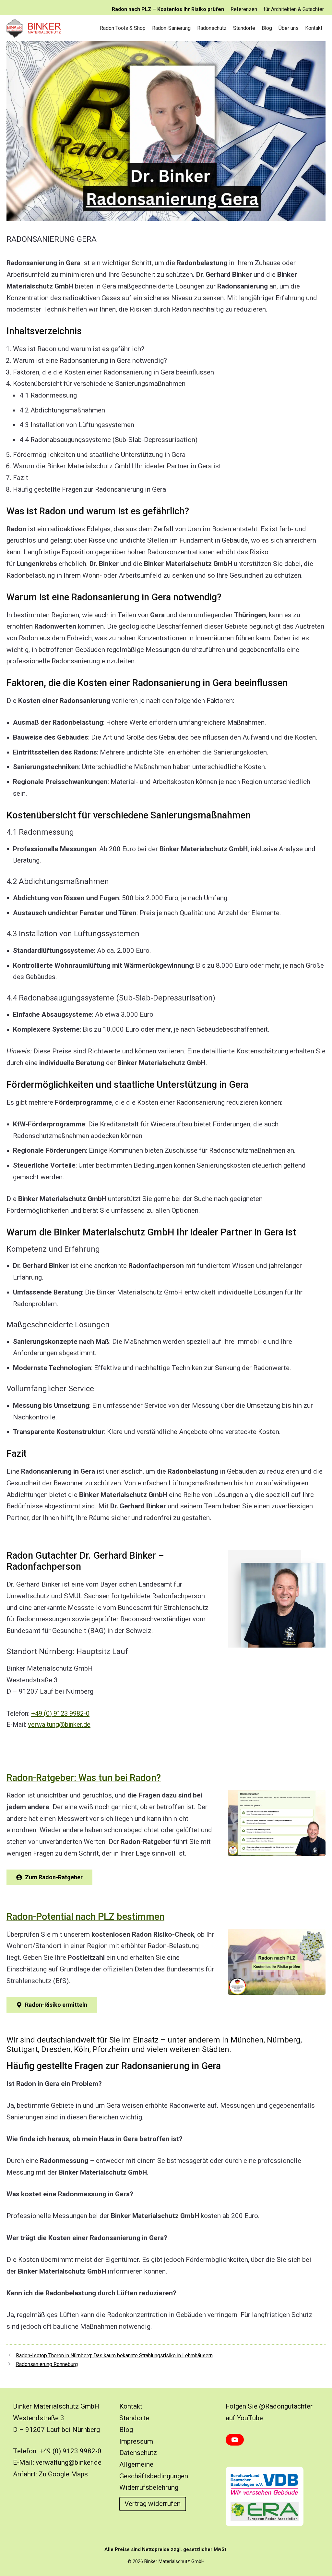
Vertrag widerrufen (153, 2504)
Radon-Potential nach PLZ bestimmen (85, 1917)
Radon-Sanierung (171, 28)
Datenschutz (138, 2453)
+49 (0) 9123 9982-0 (60, 1713)
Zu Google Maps (63, 2474)
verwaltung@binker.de (59, 1724)
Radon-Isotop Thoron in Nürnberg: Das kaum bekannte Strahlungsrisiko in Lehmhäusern (114, 2355)
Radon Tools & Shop (123, 28)
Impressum (136, 2441)
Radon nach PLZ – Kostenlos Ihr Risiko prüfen (168, 9)
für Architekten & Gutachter (294, 9)
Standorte (244, 28)
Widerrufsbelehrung (149, 2487)
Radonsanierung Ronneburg (47, 2364)
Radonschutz (212, 28)
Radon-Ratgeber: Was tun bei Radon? (84, 1778)
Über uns (289, 28)
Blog (267, 28)
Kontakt (314, 28)
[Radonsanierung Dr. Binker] (36, 28)
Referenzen (244, 9)
